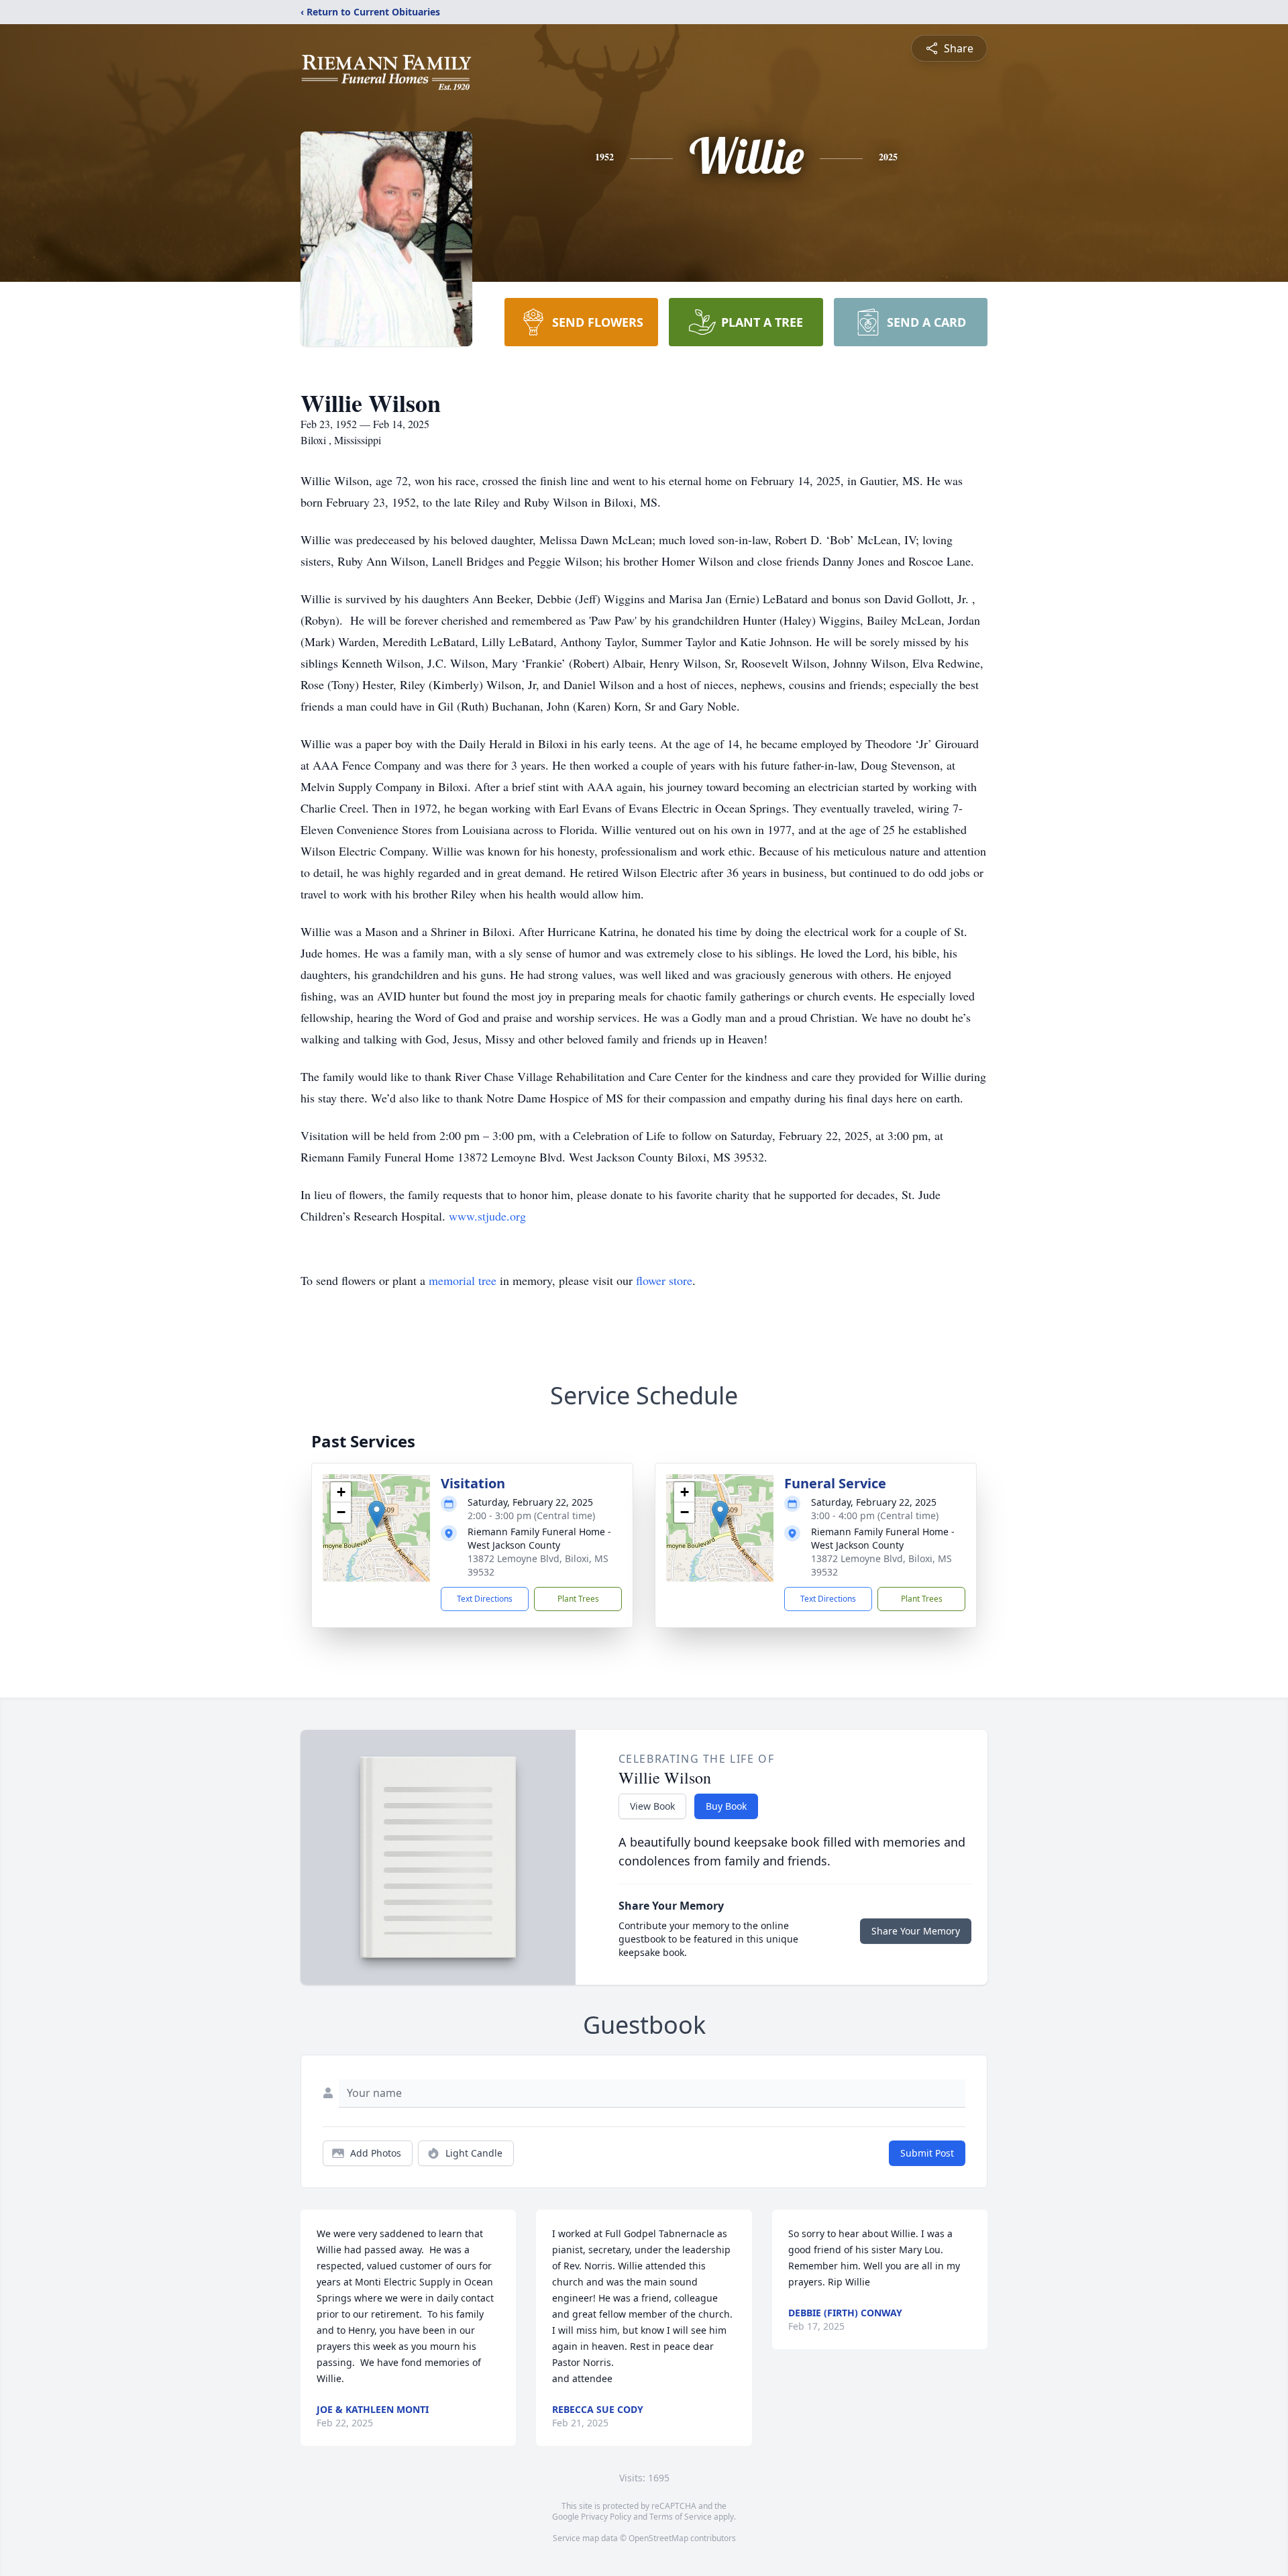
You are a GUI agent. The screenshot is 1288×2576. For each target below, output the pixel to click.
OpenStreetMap (658, 2538)
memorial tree (463, 1280)
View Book (652, 1806)
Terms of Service (681, 2517)
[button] (377, 1514)
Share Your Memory (916, 1931)
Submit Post (927, 2153)
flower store (664, 1280)
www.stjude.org (487, 1216)
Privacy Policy (606, 2517)
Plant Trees (578, 1599)
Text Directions (485, 1599)
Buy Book (726, 1806)
